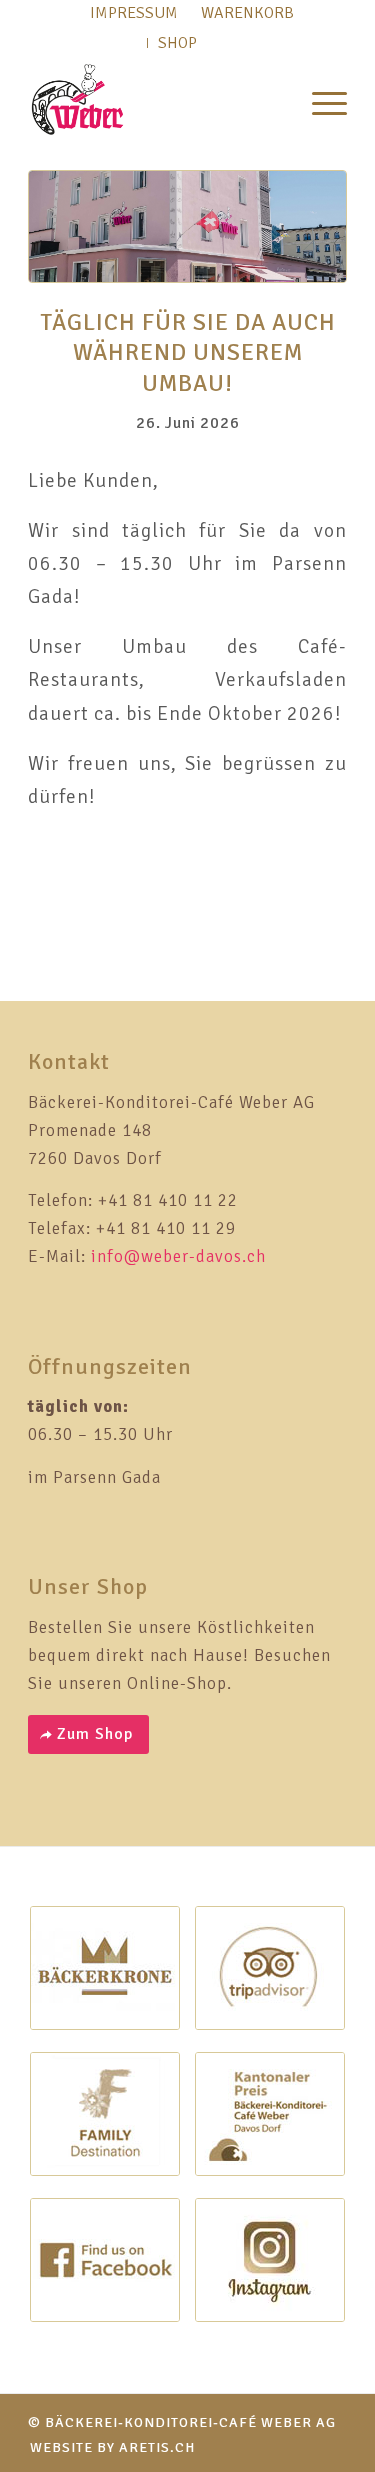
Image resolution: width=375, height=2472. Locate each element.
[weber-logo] (155, 100)
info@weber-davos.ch (178, 1256)
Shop (177, 43)
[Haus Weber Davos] (187, 226)
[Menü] (319, 100)
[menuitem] (319, 100)
